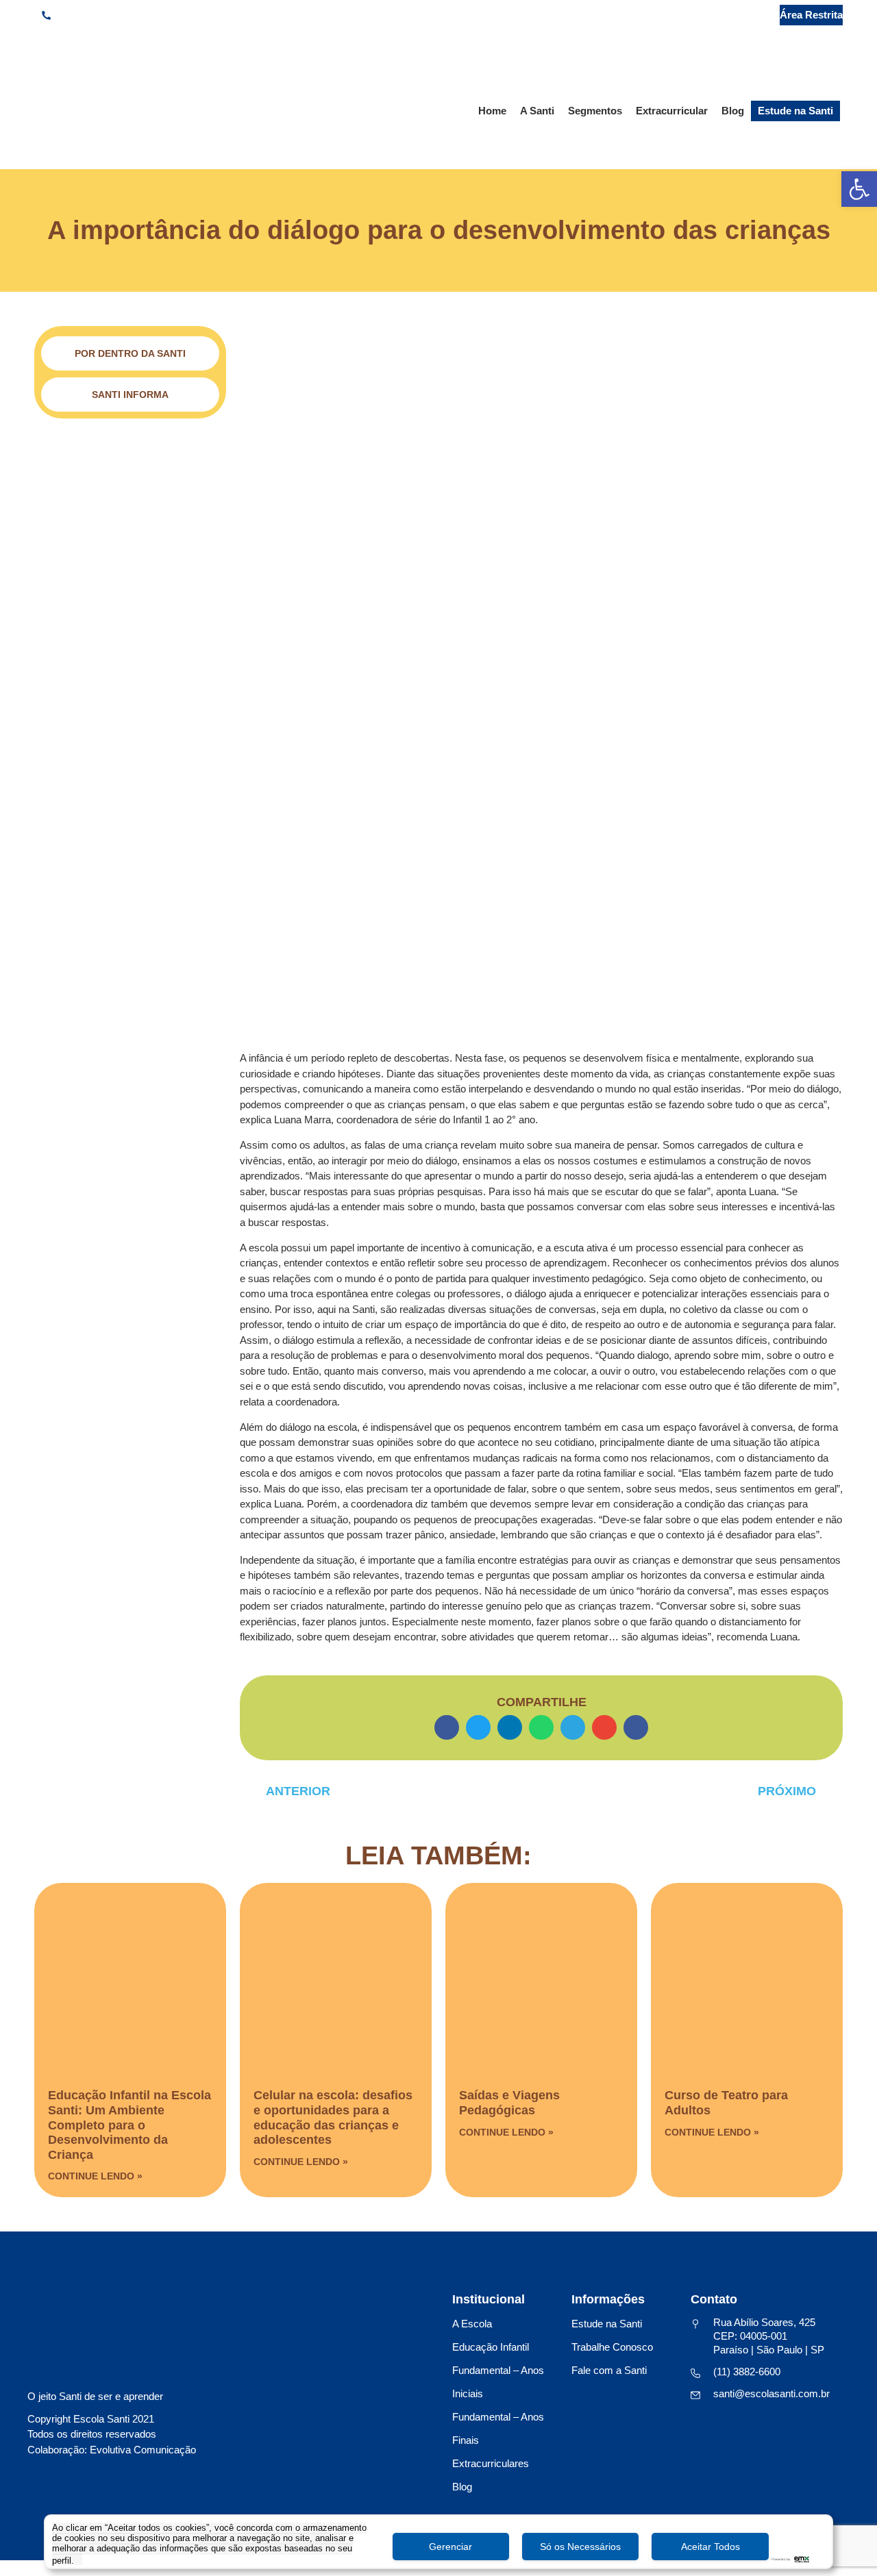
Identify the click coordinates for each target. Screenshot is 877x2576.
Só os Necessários (580, 2547)
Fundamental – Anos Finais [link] (498, 2428)
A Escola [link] (472, 2324)
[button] (447, 1727)
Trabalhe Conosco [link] (612, 2347)
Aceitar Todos (711, 2547)
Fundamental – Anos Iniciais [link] (498, 2382)
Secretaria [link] (729, 15)
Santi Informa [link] (130, 395)
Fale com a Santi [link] (609, 2370)
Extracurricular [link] (672, 111)
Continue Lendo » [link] (95, 2176)
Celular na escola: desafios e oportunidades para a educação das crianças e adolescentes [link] (333, 2117)
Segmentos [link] (595, 111)
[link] (859, 189)
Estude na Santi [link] (795, 111)
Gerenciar (450, 2547)
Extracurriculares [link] (491, 2463)
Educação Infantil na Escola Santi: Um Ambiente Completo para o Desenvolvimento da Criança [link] (129, 2125)
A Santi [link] (537, 111)
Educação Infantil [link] (491, 2347)
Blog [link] (733, 111)
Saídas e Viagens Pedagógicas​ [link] (509, 2103)
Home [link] (492, 111)
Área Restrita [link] (811, 15)
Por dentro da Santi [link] (130, 353)
